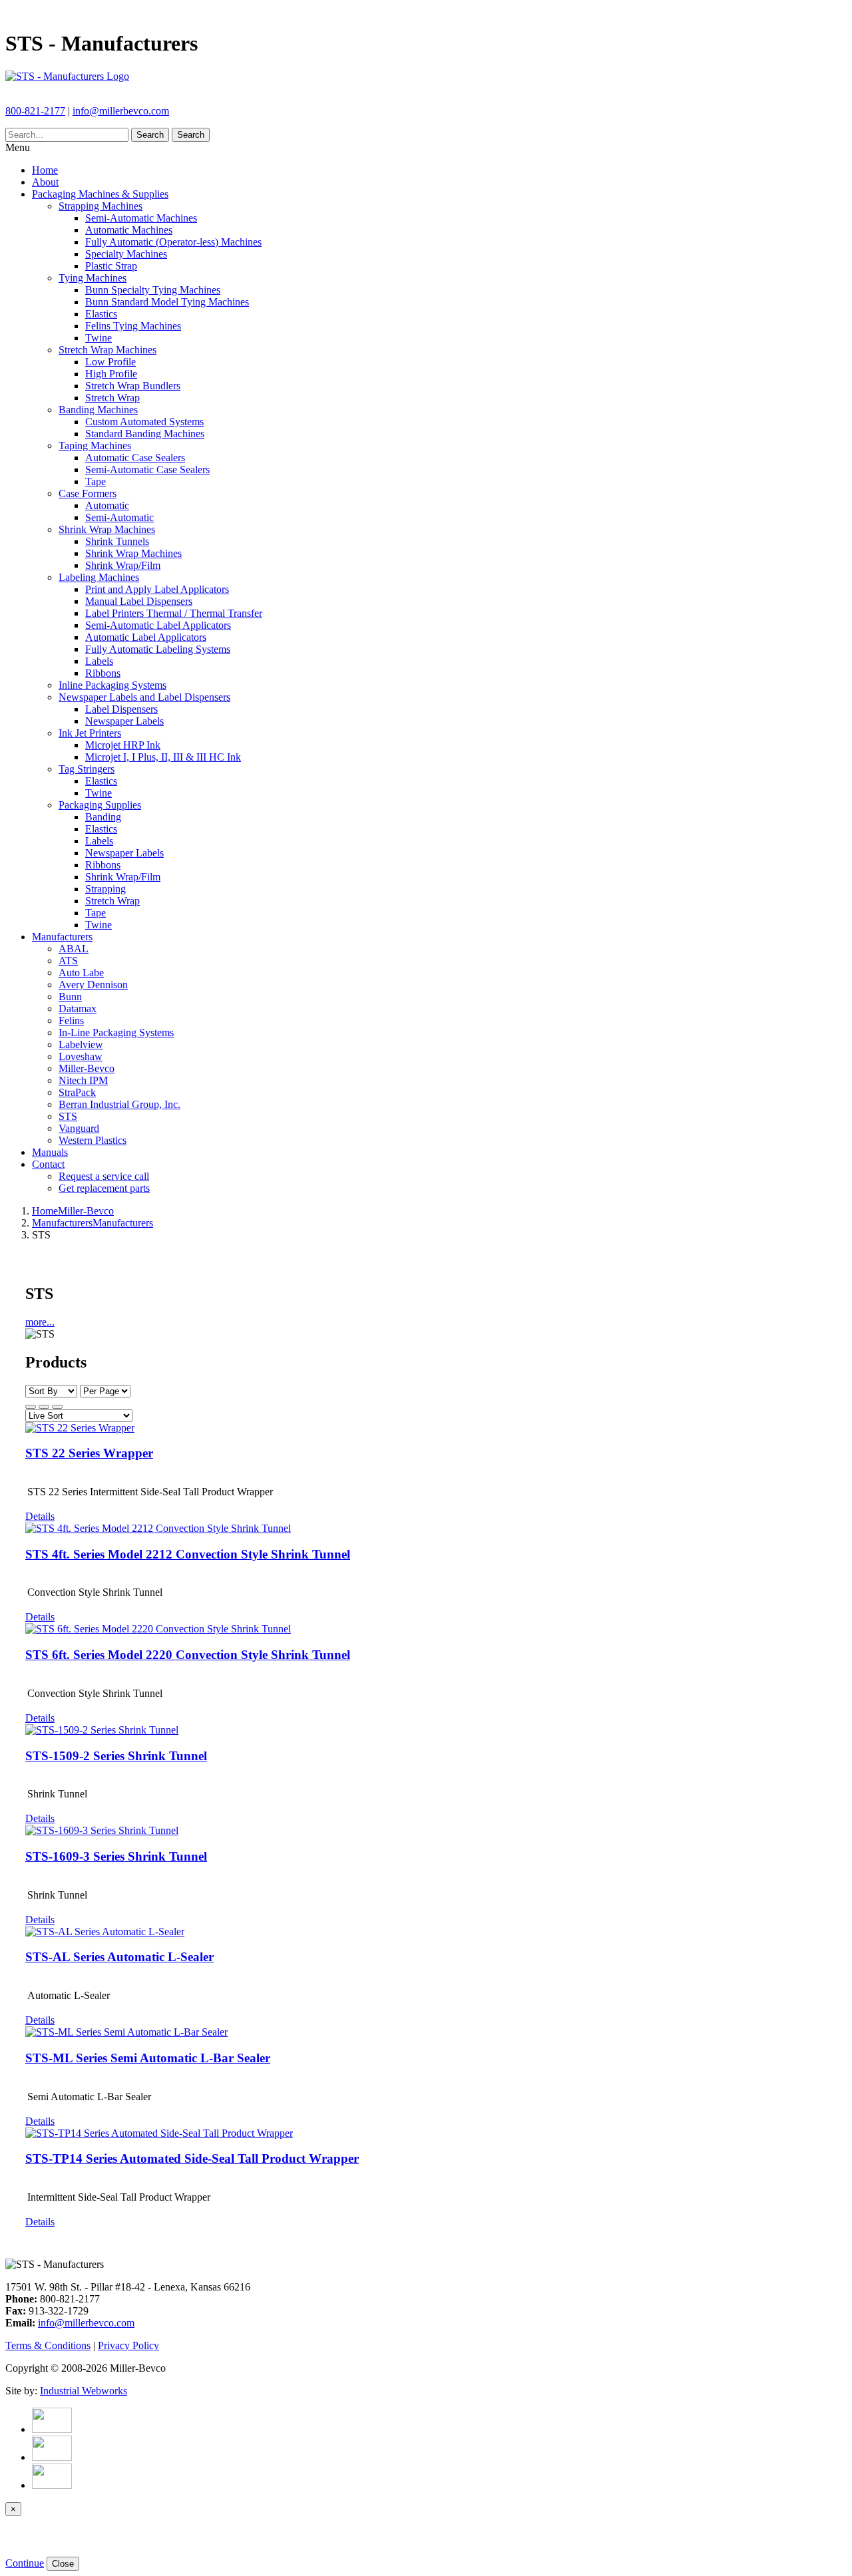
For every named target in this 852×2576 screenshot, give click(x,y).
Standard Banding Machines (145, 434)
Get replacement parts (104, 1188)
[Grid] (31, 1407)
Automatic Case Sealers (135, 458)
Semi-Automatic (119, 517)
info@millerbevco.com (121, 111)
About (45, 182)
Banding (103, 817)
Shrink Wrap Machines (107, 529)
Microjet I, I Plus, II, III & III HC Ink (163, 757)
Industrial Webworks (84, 2391)
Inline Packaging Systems (112, 685)
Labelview (81, 1044)
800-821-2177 (35, 111)
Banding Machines (98, 410)
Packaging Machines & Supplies (100, 194)
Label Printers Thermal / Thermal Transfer (174, 613)
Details (40, 1516)
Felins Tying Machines (133, 326)
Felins (71, 1020)
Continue (25, 2563)
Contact (48, 1164)
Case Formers (88, 493)
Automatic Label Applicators (146, 637)
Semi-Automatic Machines (141, 218)
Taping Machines (95, 446)
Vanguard (79, 1128)
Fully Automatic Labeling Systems (158, 649)
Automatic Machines (129, 230)
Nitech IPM (83, 1080)
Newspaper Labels (124, 721)
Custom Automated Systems (144, 422)
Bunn (70, 997)
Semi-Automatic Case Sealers (147, 469)
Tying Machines (93, 278)
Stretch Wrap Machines (107, 350)
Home (45, 170)
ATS (68, 961)
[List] (57, 1407)
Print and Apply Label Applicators (157, 589)
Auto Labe (81, 973)
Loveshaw (81, 1056)
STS (68, 1116)
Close (63, 2564)
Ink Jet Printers (90, 733)
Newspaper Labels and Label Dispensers (144, 697)
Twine (99, 338)
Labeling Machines (99, 577)
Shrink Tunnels (117, 541)
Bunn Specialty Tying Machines (153, 290)
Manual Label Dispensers (139, 601)
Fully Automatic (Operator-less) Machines (173, 242)
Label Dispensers (121, 709)
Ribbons (103, 673)
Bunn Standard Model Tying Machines (167, 302)
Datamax (78, 1009)
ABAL (74, 949)
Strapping (106, 889)
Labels (99, 661)
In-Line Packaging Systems (116, 1032)
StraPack (77, 1092)
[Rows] (44, 1407)
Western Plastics (93, 1140)
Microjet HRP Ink (123, 745)
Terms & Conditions (48, 2345)
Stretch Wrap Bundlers (133, 386)
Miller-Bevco (87, 1068)
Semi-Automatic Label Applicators (158, 625)
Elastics (101, 314)
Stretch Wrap (112, 398)
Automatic (107, 505)
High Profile (111, 374)
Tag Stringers (87, 769)
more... (40, 1322)
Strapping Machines (101, 206)
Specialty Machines (126, 254)
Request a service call (104, 1176)
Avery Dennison (93, 985)
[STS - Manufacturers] (67, 76)
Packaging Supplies (100, 805)
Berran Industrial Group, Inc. (119, 1104)
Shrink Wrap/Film (123, 565)
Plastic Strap (111, 266)
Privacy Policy (128, 2345)
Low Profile (110, 362)
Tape (96, 481)
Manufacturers (62, 937)
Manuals (50, 1152)
